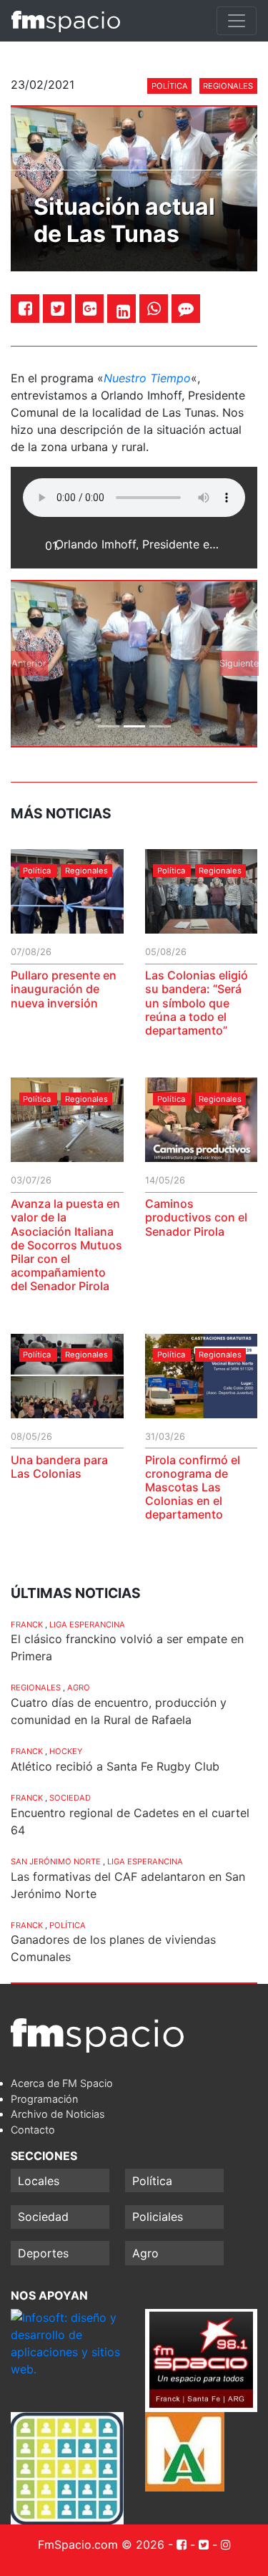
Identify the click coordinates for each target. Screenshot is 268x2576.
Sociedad (70, 1798)
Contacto (33, 2130)
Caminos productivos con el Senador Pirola (196, 1217)
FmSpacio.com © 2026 (101, 2544)
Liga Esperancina (87, 1624)
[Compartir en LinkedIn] (123, 311)
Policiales (158, 2217)
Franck (27, 1624)
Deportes (43, 2253)
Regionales (228, 86)
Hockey (66, 1751)
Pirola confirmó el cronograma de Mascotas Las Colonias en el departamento (193, 1487)
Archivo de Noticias (58, 2114)
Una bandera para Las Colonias (59, 1467)
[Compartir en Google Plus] (90, 308)
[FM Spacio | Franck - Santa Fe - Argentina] (66, 21)
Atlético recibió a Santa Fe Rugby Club (115, 1766)
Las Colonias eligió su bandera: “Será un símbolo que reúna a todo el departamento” (197, 1003)
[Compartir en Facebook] (25, 308)
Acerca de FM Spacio (62, 2083)
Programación (44, 2099)
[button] (29, 664)
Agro (79, 1688)
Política (170, 86)
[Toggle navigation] (237, 21)
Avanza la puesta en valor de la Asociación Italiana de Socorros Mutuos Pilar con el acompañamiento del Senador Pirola (66, 1245)
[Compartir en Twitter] (58, 308)
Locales (39, 2181)
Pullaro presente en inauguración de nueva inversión (64, 989)
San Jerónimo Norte (56, 1861)
